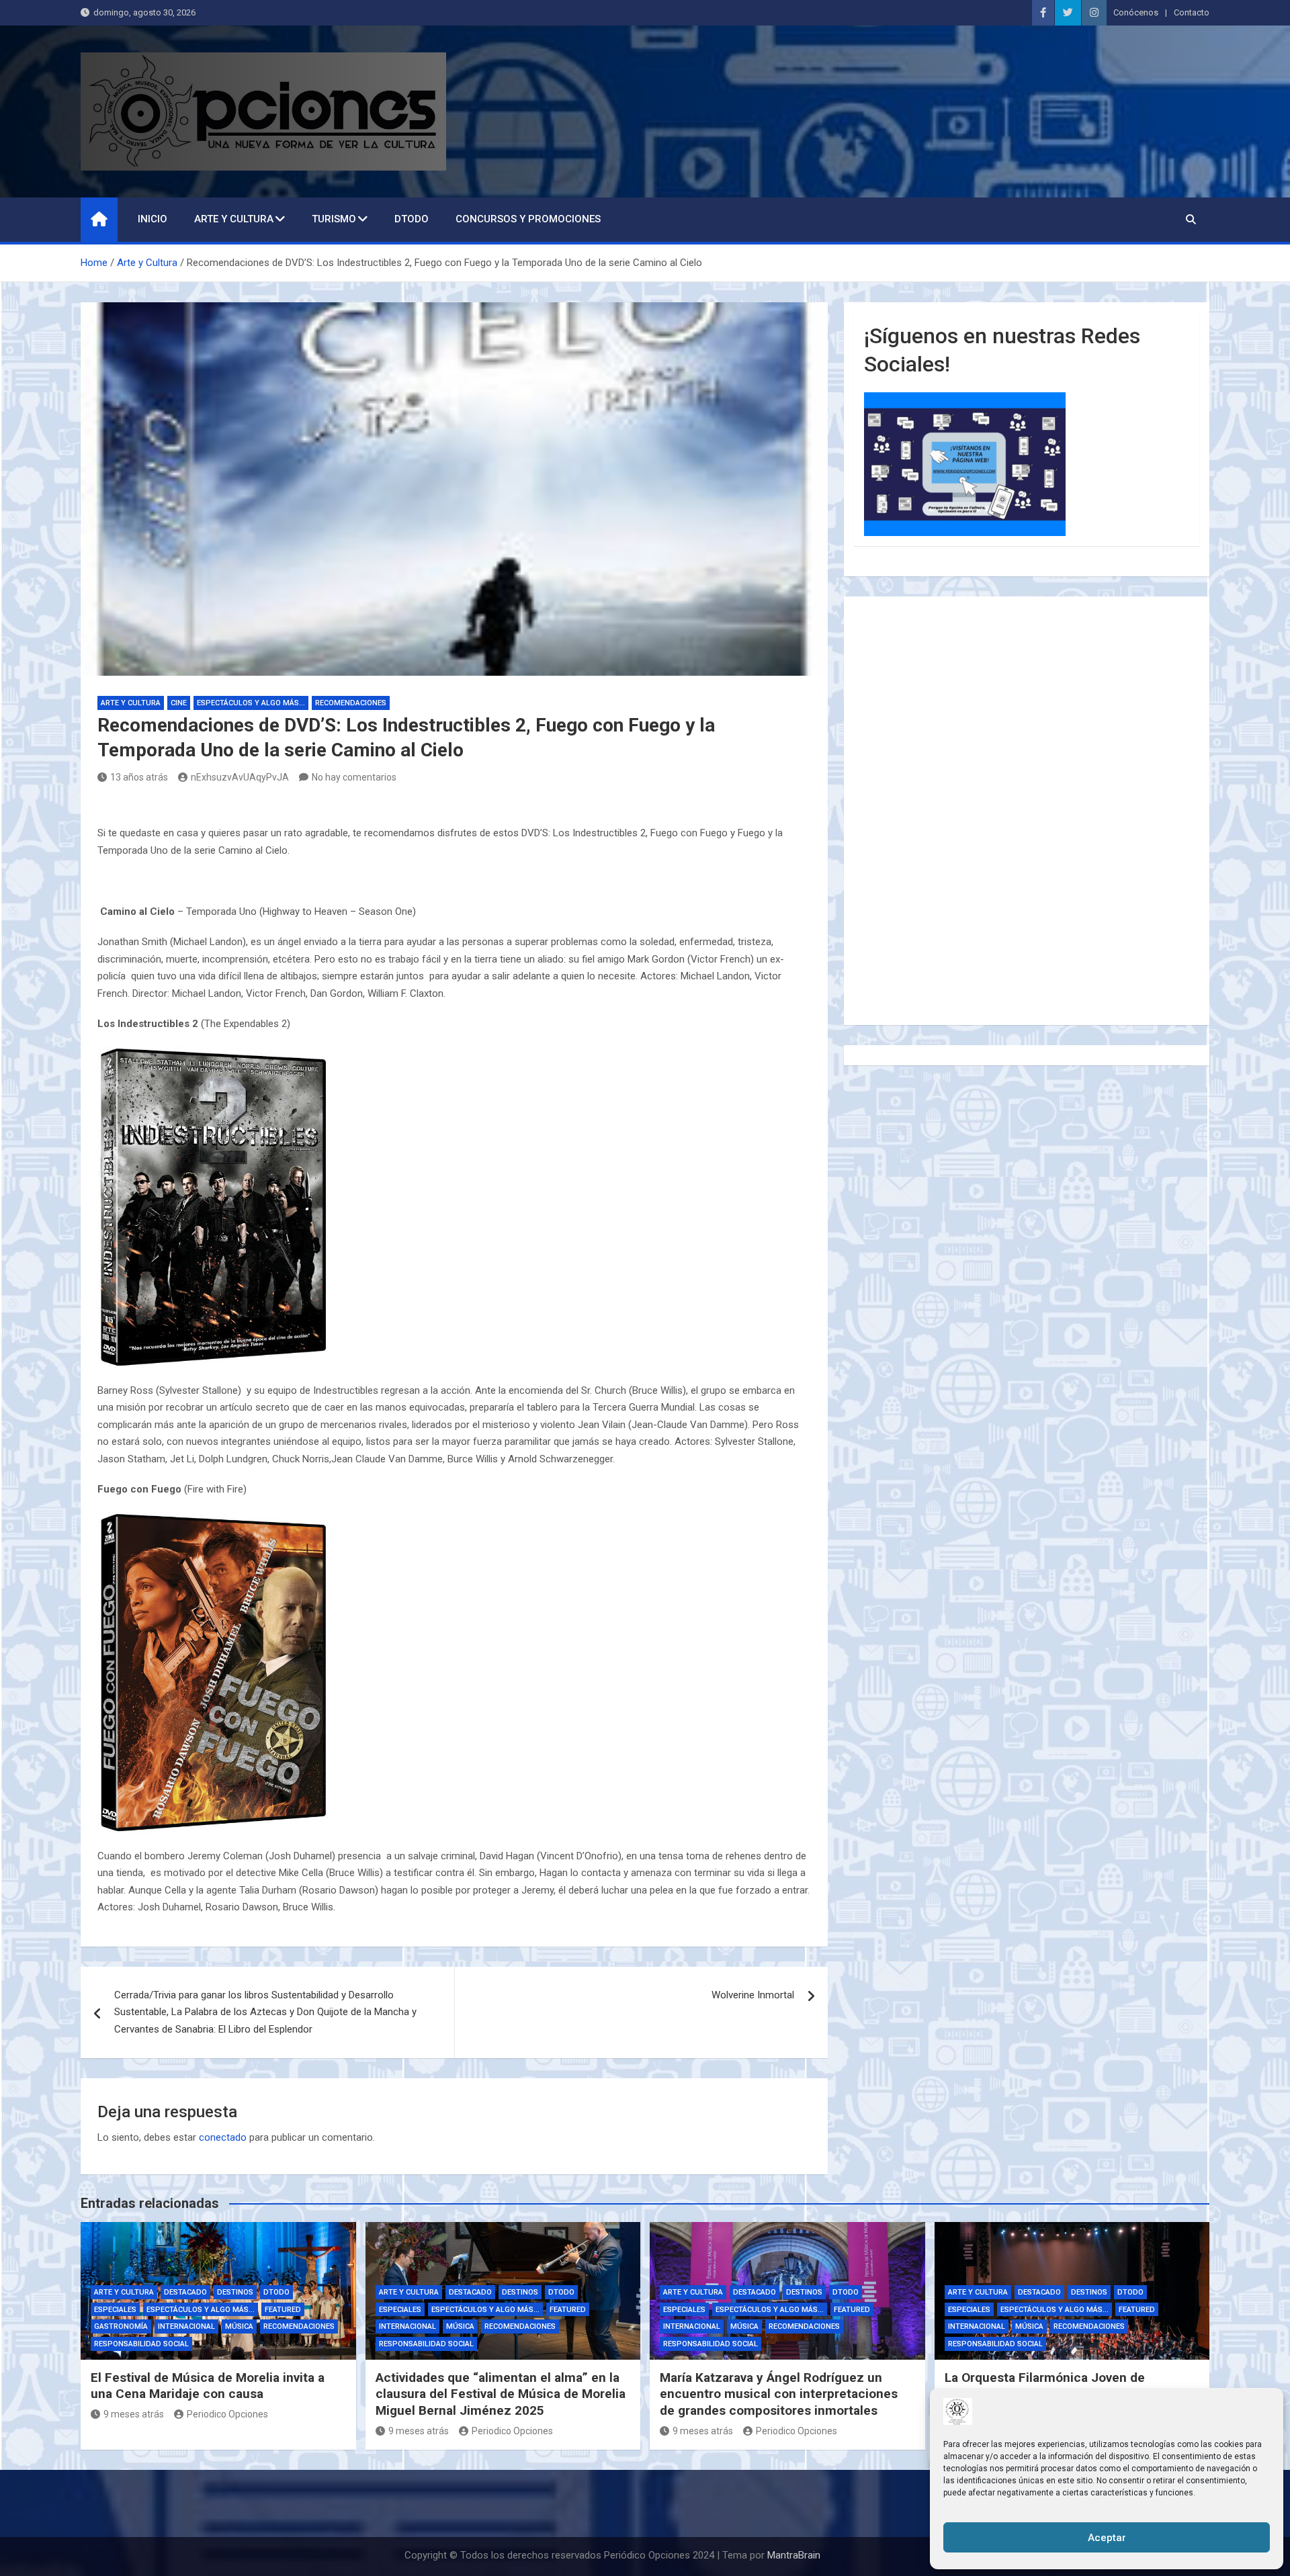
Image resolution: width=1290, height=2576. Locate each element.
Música (239, 2326)
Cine (179, 703)
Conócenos (1136, 12)
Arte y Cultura (234, 219)
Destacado (185, 2292)
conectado (223, 2137)
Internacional (186, 2326)
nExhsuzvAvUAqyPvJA (240, 777)
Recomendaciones (351, 703)
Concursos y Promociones (528, 219)
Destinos (235, 2292)
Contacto (1192, 12)
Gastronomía (121, 2326)
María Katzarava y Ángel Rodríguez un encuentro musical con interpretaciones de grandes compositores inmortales (779, 2394)
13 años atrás (139, 777)
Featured (283, 2310)
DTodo (412, 219)
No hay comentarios (354, 777)
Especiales (115, 2310)
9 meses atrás (134, 2414)
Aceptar (1107, 2538)
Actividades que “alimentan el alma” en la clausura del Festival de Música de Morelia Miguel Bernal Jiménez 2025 (501, 2394)
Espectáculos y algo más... (251, 703)
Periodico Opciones (227, 2414)
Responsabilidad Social (141, 2344)
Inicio (153, 219)
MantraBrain (794, 2555)
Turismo (334, 219)
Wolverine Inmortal (753, 1995)
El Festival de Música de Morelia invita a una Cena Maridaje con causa (208, 2386)
